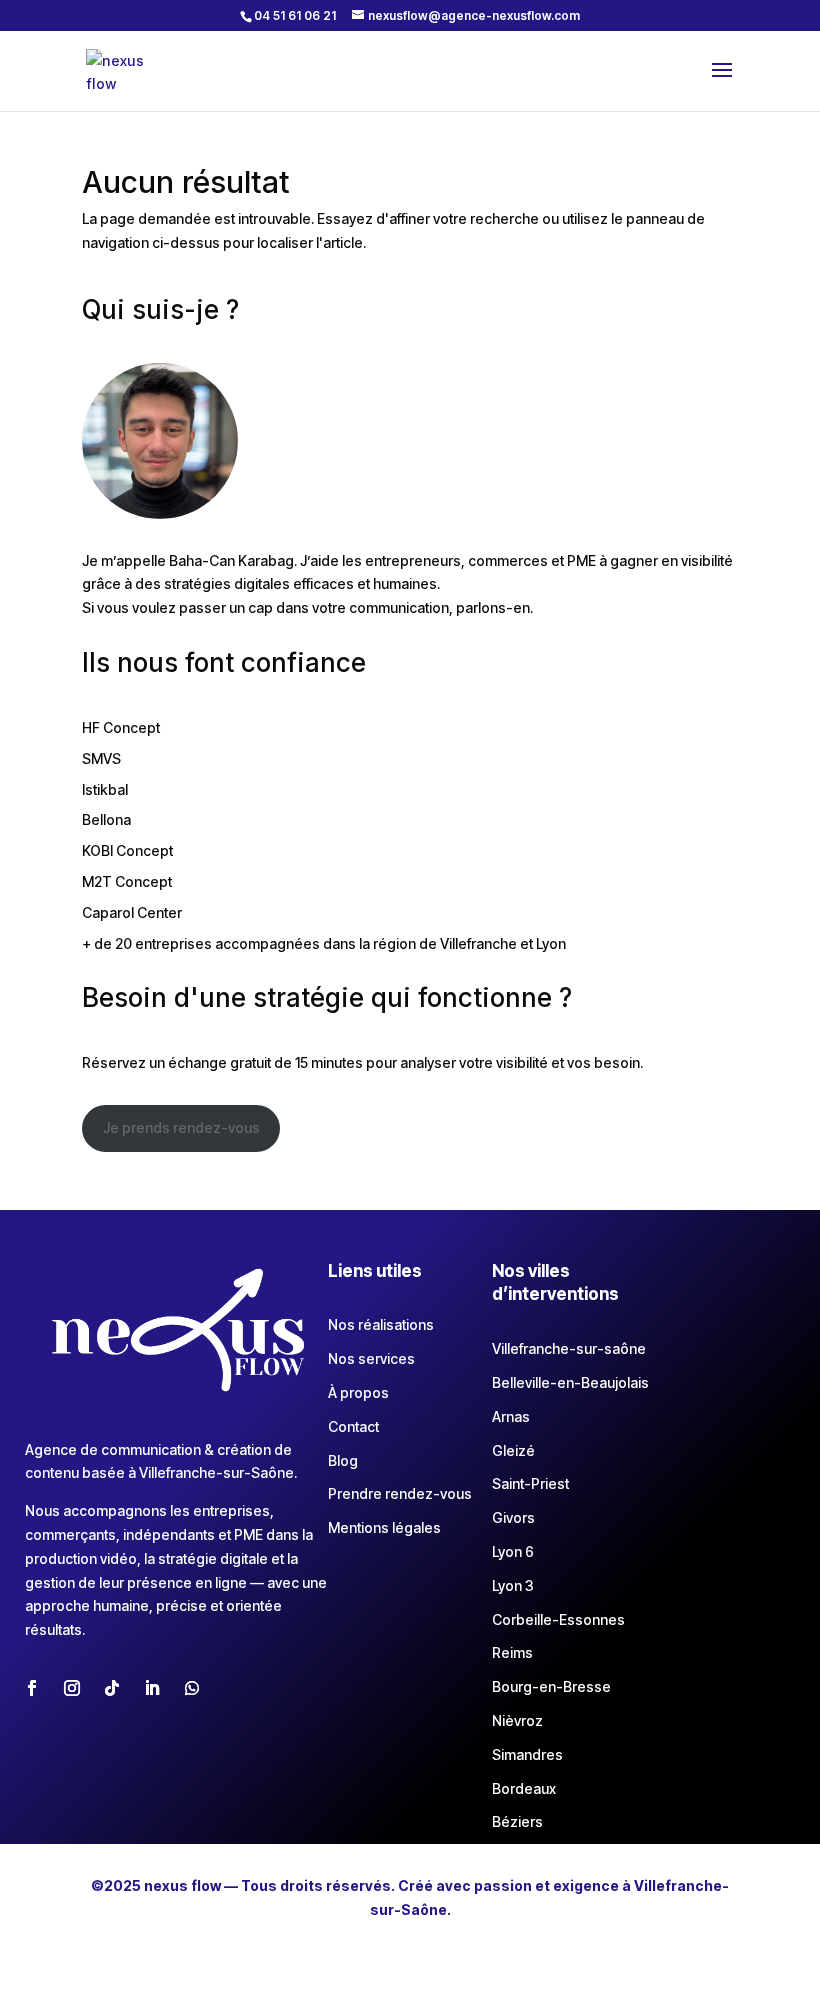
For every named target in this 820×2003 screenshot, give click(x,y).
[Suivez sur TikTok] (112, 1688)
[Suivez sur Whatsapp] (192, 1688)
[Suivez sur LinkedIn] (152, 1688)
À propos (358, 1392)
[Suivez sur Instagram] (72, 1688)
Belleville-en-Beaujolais (570, 1382)
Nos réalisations (381, 1324)
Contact (353, 1426)
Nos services (371, 1358)
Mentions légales (384, 1527)
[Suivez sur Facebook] (32, 1688)
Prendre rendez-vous (400, 1493)
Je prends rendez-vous (181, 1127)
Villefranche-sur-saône (569, 1348)
